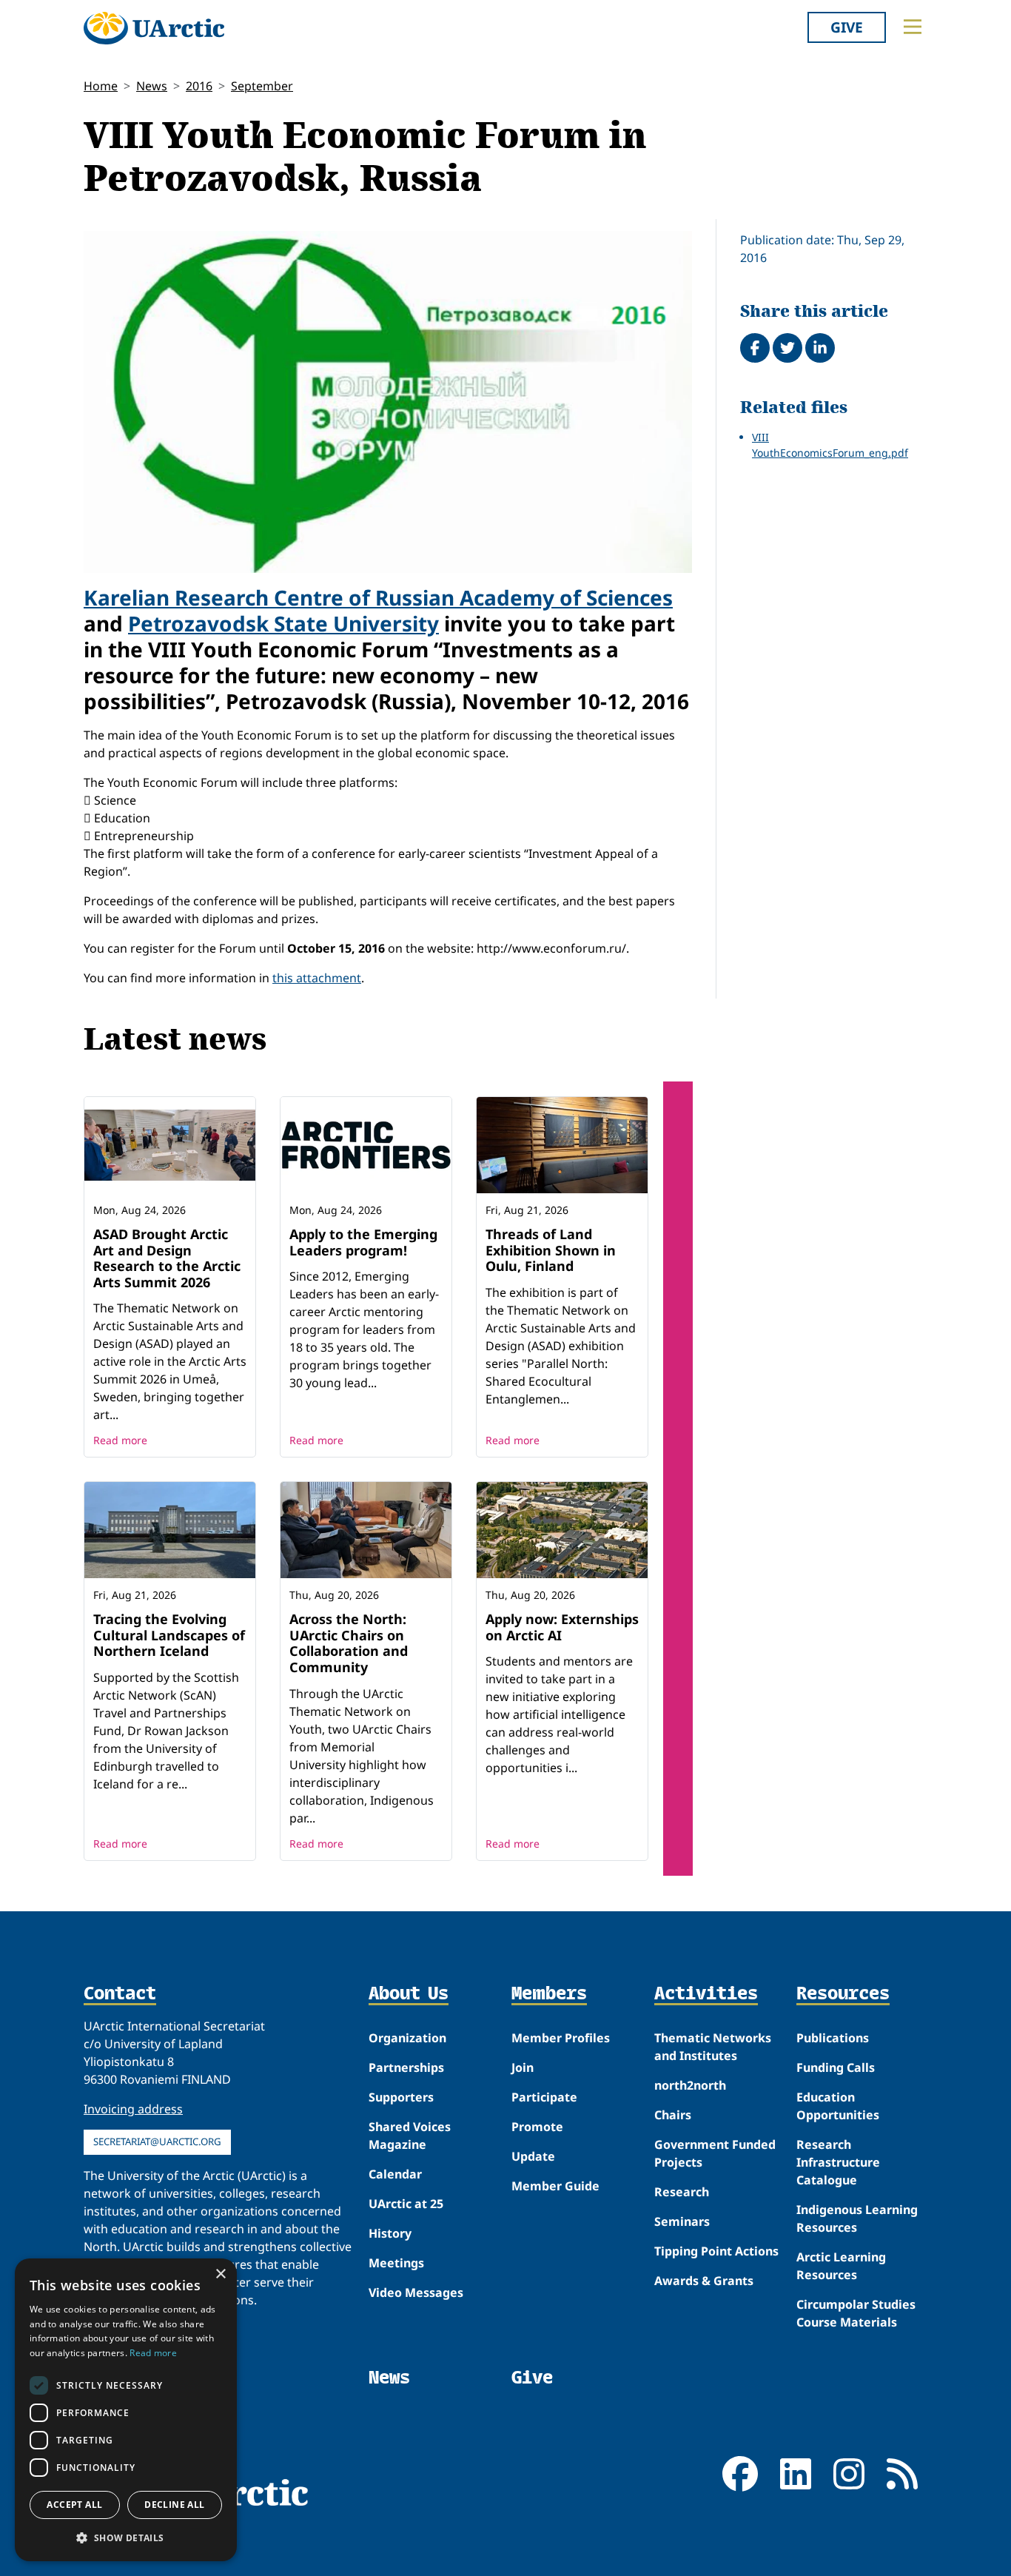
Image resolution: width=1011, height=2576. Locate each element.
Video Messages (416, 2292)
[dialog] (126, 2410)
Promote (537, 2127)
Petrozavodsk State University (283, 623)
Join (523, 2067)
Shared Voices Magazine (410, 2136)
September (262, 86)
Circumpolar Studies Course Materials (856, 2313)
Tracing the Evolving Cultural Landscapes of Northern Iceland (169, 1635)
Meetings (396, 2263)
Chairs (673, 2115)
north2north (690, 2085)
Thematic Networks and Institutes (713, 2047)
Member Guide (555, 2186)
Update (533, 2156)
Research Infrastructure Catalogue (838, 2162)
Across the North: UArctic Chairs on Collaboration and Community (349, 1643)
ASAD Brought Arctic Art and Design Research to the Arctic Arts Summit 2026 (167, 1258)
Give (847, 27)
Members (549, 1994)
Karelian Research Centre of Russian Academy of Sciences (378, 597)
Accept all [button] (74, 2505)
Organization (407, 2038)
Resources (843, 1994)
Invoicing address (133, 2109)
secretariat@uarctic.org (157, 2141)
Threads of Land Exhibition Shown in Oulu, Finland (551, 1250)
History (390, 2233)
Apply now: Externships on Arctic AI (562, 1627)
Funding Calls (836, 2067)
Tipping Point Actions (716, 2251)
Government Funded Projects (715, 2153)
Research (682, 2192)
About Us (409, 1994)
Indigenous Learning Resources (857, 2218)
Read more (120, 1440)
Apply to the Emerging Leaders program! (363, 1242)
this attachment (317, 978)
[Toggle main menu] (913, 27)
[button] (126, 2538)
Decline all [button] (174, 2505)
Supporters (401, 2097)
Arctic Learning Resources (841, 2266)
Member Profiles (561, 2038)
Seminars (682, 2221)
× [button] (220, 2274)
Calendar (395, 2174)
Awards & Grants (704, 2281)
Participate (544, 2097)
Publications (833, 2038)
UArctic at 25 (406, 2204)
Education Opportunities (838, 2106)
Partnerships (406, 2067)
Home (101, 86)
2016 (199, 86)
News (152, 86)
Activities (706, 1994)
